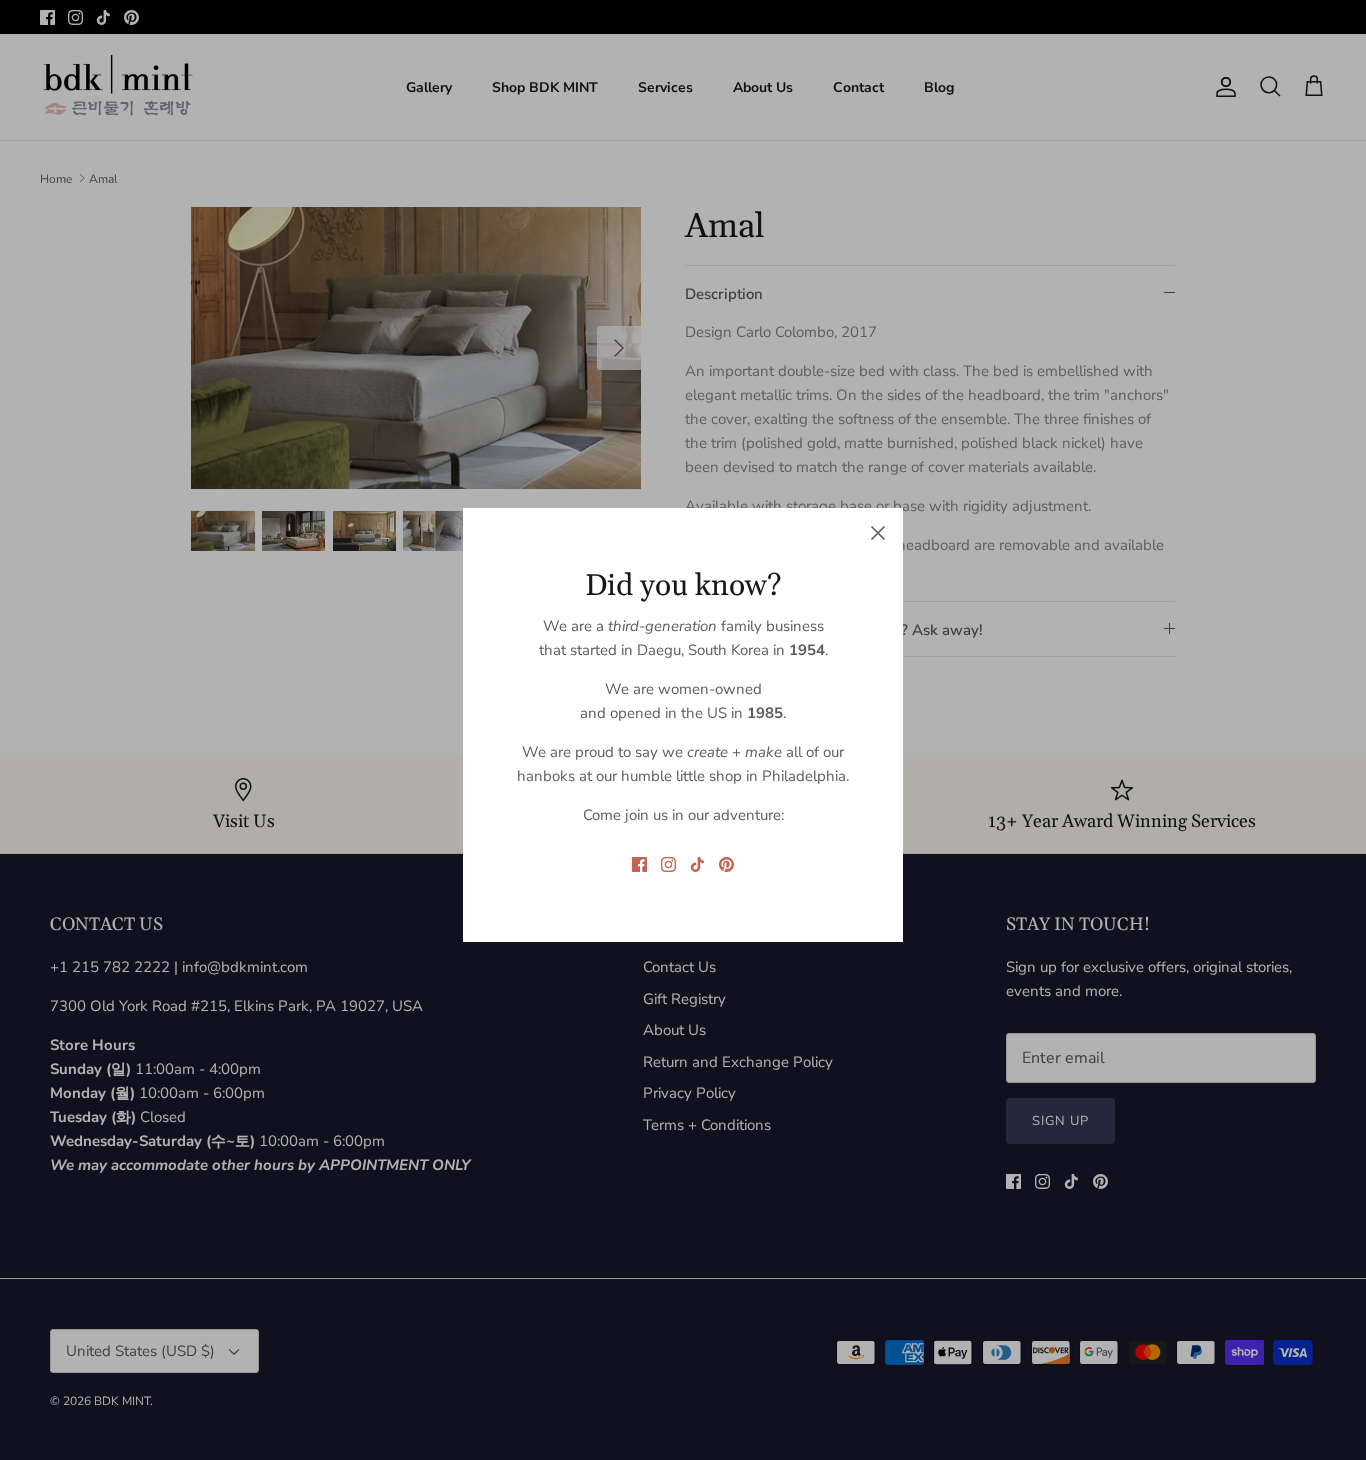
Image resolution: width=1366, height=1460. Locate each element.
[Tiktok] (697, 864)
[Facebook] (639, 864)
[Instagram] (668, 864)
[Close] (878, 533)
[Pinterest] (726, 864)
